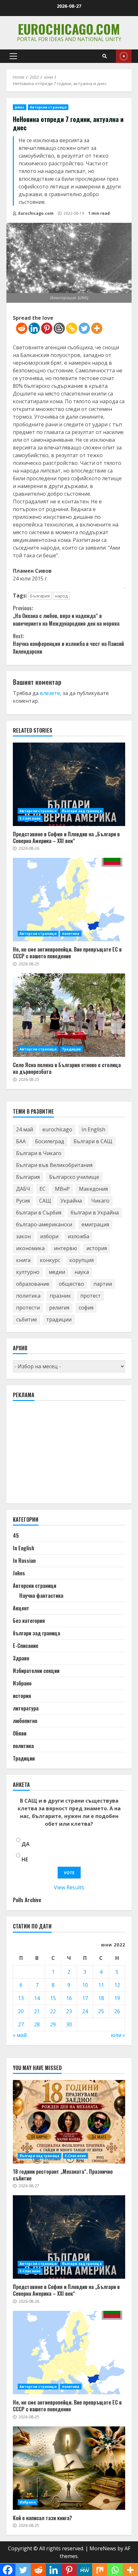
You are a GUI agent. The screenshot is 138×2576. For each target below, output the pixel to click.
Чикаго (100, 1201)
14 (37, 1998)
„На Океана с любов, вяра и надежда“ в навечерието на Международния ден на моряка (66, 616)
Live (124, 56)
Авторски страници (48, 107)
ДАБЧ (23, 1189)
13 (21, 1998)
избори (49, 1236)
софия (86, 1308)
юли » (118, 2035)
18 (101, 1998)
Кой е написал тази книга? (69, 2468)
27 (21, 2024)
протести (28, 1308)
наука (82, 1272)
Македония (93, 1189)
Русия (23, 1201)
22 (53, 2011)
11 (101, 1985)
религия (59, 1308)
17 (85, 1998)
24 (85, 2011)
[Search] (105, 56)
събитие (26, 1319)
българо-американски (44, 1224)
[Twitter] (84, 328)
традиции (59, 1319)
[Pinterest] (47, 328)
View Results (69, 1887)
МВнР (62, 1189)
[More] (97, 328)
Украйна (71, 1201)
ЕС (43, 1189)
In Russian (24, 1561)
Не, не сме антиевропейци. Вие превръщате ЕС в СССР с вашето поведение (69, 900)
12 (117, 1985)
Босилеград (50, 1141)
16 (69, 1998)
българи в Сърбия (39, 1213)
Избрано (22, 1683)
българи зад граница (82, 811)
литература (26, 1708)
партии (103, 1284)
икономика (30, 1248)
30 (69, 2024)
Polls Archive (27, 1900)
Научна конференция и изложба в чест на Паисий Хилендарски (68, 644)
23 (69, 2011)
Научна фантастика (41, 1596)
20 (21, 2011)
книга (23, 1260)
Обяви (20, 1733)
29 (53, 2024)
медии (57, 1272)
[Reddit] (22, 328)
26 (117, 2011)
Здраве (21, 1658)
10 (85, 1985)
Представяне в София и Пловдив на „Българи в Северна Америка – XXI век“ (69, 784)
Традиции (71, 1049)
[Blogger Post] (59, 328)
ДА (26, 1844)
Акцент (21, 1608)
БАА (21, 1141)
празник (60, 1296)
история (97, 1248)
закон (23, 1236)
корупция (82, 1260)
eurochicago (57, 1129)
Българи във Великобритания (54, 1165)
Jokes (20, 107)
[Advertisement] (61, 1455)
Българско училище (74, 1177)
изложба (78, 1236)
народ (61, 596)
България (40, 596)
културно (28, 1272)
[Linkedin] (34, 328)
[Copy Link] (72, 328)
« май (20, 2035)
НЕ (25, 1859)
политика (71, 934)
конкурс (50, 1260)
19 (117, 1998)
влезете (50, 693)
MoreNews (103, 2548)
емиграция (95, 1224)
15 (53, 1998)
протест (91, 1296)
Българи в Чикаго (39, 1153)
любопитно (25, 1721)
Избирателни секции (36, 1671)
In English (93, 1129)
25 (101, 2011)
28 (37, 2024)
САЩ (45, 1201)
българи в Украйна (95, 1213)
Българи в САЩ (93, 1141)
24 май (25, 1129)
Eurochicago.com (69, 29)
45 (16, 1536)
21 (37, 2011)
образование (33, 1284)
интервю (65, 1248)
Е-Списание (30, 818)
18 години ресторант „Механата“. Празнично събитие (69, 2122)
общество (71, 1284)
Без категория (29, 1621)
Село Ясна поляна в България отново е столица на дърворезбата (69, 1015)
